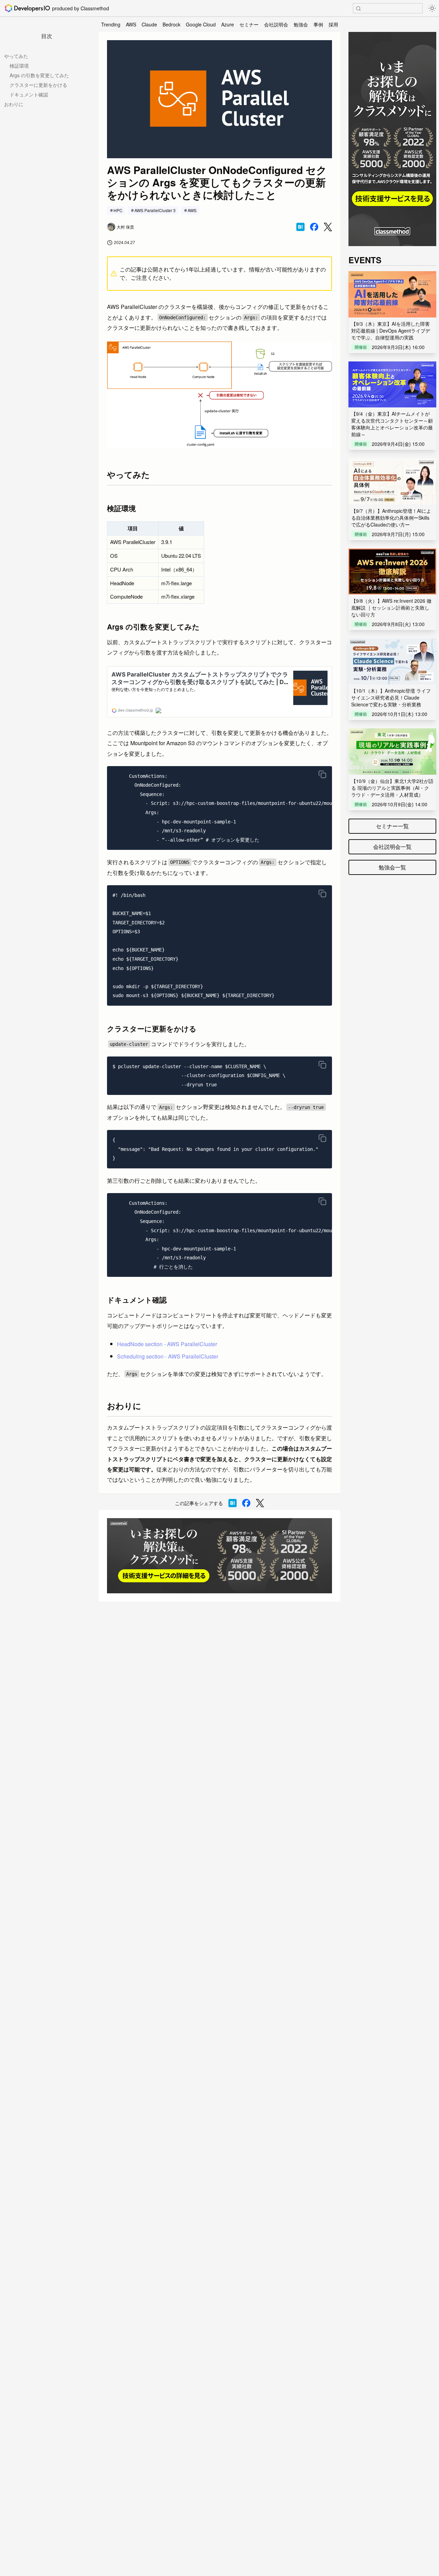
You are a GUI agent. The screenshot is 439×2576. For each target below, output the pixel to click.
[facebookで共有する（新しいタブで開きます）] (314, 227)
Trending (111, 24)
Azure (228, 24)
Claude (149, 24)
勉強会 (301, 24)
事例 (318, 24)
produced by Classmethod (81, 8)
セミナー (249, 24)
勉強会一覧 (392, 867)
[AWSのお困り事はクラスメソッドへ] (219, 1556)
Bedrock (171, 24)
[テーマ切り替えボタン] (432, 8)
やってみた (16, 56)
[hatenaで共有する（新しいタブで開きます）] (300, 227)
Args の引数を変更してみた (39, 75)
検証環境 (19, 66)
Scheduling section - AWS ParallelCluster (168, 1356)
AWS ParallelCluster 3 (155, 210)
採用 (333, 24)
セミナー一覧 (392, 826)
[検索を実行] (358, 9)
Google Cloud (201, 24)
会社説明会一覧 (392, 847)
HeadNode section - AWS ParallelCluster (167, 1344)
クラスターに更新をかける (38, 85)
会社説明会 (276, 24)
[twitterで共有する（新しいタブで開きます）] (328, 227)
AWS (131, 24)
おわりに (14, 104)
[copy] (322, 774)
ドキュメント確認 (29, 94)
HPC (118, 210)
